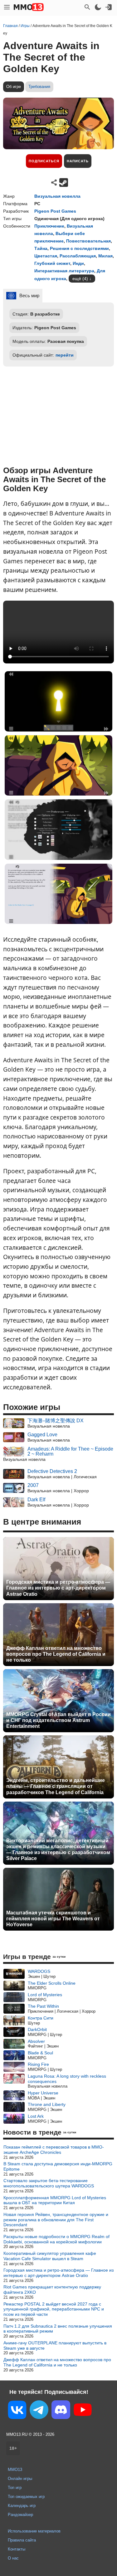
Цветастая (46, 256)
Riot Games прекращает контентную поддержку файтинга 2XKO (52, 2290)
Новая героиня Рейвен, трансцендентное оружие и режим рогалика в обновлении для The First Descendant (56, 2220)
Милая (105, 256)
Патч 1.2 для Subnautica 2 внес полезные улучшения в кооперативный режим (58, 2329)
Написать (78, 161)
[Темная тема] (98, 7)
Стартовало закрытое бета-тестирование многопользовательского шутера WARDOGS (49, 2183)
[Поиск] (87, 7)
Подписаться (44, 161)
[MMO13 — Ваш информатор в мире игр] (29, 7)
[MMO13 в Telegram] (39, 2411)
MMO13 (15, 2470)
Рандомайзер (20, 2515)
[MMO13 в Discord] (61, 2411)
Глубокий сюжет (52, 263)
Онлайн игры (20, 2479)
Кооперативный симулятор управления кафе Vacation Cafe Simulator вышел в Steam (50, 2256)
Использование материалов (34, 2531)
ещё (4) (80, 279)
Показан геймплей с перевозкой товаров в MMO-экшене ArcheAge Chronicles (54, 2150)
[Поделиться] (54, 182)
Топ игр (15, 2488)
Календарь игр (22, 2506)
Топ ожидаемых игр (26, 2497)
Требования (39, 87)
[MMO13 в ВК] (17, 2411)
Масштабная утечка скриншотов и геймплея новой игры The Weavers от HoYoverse (53, 1919)
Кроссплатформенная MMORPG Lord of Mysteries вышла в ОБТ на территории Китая (55, 2200)
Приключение (49, 226)
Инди (78, 263)
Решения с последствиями (79, 248)
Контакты (17, 2549)
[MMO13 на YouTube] (83, 2411)
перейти (65, 355)
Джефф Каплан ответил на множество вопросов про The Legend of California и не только (56, 1654)
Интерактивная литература (64, 271)
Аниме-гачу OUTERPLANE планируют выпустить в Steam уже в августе (55, 2345)
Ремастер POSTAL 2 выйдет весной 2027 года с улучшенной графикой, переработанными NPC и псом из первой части (54, 2309)
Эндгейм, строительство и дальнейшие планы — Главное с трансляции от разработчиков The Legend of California (56, 1786)
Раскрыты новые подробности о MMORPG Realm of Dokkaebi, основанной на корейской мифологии (56, 2239)
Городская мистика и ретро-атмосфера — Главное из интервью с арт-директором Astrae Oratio (58, 1588)
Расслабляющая (78, 256)
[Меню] (7, 7)
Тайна (41, 248)
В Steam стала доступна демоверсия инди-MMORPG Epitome (58, 2166)
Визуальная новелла (57, 196)
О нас (13, 2558)
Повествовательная (88, 241)
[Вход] (109, 7)
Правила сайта (22, 2540)
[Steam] (64, 182)
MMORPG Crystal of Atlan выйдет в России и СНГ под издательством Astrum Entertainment (58, 1720)
